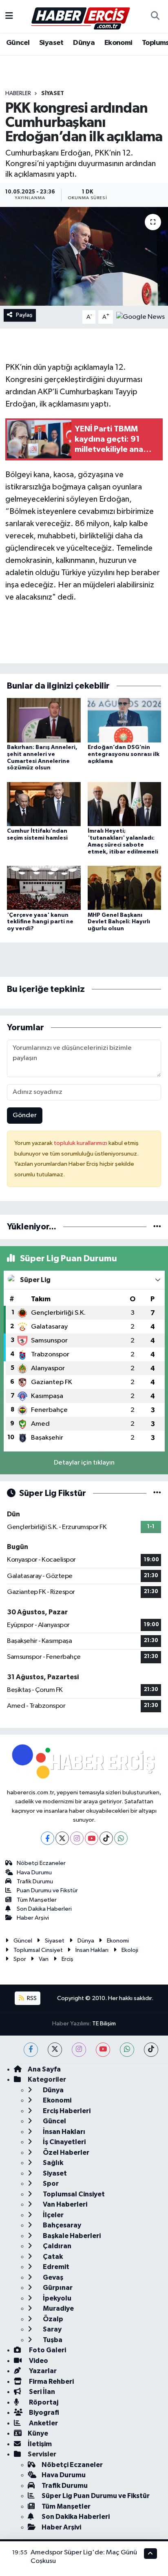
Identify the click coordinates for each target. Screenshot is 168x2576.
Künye (38, 2433)
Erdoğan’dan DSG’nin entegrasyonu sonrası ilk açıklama (124, 754)
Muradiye (58, 2308)
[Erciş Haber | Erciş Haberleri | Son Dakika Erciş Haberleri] (80, 16)
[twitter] (55, 2050)
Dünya (84, 43)
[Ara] (155, 16)
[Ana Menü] (9, 16)
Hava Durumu (34, 1873)
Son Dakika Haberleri (44, 1909)
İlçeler (53, 2215)
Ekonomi (118, 43)
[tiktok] (151, 2050)
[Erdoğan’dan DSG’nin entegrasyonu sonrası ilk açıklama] (125, 720)
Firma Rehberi (51, 2382)
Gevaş (52, 2277)
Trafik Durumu (35, 1881)
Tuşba (52, 2340)
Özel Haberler (65, 2153)
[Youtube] (92, 1838)
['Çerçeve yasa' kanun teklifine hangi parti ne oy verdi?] (44, 888)
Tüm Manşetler (37, 1900)
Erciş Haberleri (66, 2111)
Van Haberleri (64, 2204)
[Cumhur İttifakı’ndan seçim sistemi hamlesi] (44, 804)
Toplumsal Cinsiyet (38, 1950)
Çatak (52, 2257)
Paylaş (24, 315)
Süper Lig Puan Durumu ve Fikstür (96, 2496)
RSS (31, 1998)
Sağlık (52, 2163)
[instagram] (79, 2050)
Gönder (25, 1115)
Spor (20, 1959)
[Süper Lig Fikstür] (157, 1493)
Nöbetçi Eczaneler (41, 1863)
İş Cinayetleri (64, 2142)
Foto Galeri (47, 2350)
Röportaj (43, 2402)
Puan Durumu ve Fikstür (47, 1890)
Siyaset (51, 43)
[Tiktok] (106, 1838)
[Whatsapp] (121, 1838)
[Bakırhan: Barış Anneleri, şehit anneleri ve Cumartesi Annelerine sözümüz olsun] (44, 720)
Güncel (18, 43)
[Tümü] (157, 1227)
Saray (52, 2329)
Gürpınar (57, 2288)
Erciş (67, 1959)
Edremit (55, 2267)
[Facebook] (48, 1838)
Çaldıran (56, 2246)
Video (38, 2361)
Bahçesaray (61, 2225)
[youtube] (103, 2050)
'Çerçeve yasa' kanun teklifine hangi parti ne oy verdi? (40, 922)
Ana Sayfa (44, 2069)
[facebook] (31, 2050)
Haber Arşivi (33, 1918)
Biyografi (43, 2413)
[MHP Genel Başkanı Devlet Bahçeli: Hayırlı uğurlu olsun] (125, 888)
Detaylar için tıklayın (84, 1463)
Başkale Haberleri (71, 2236)
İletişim (40, 2444)
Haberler (18, 93)
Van (44, 1959)
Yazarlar (42, 2371)
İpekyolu (56, 2298)
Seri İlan (41, 2392)
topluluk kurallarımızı (81, 1143)
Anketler (43, 2423)
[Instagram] (77, 1838)
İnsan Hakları (92, 1950)
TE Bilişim (104, 2024)
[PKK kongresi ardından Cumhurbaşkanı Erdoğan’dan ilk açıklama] (84, 256)
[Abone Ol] (140, 317)
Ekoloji (130, 1950)
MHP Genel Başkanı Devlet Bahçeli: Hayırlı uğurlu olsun (119, 922)
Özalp (52, 2319)
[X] (62, 1838)
